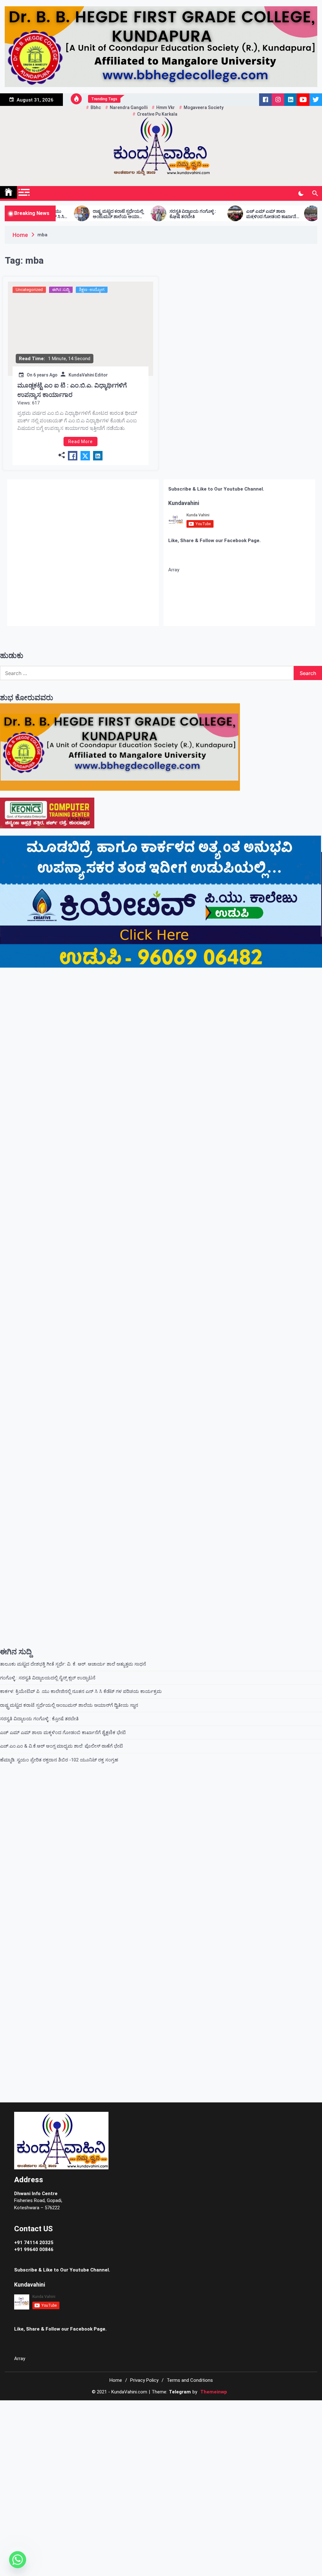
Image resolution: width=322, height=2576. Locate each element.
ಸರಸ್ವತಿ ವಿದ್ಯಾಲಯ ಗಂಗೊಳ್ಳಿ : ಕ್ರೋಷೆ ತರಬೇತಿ (130, 214)
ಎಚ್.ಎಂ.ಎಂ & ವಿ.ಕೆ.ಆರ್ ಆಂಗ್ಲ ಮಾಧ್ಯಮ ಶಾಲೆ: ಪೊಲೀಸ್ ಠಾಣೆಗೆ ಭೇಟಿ (286, 214)
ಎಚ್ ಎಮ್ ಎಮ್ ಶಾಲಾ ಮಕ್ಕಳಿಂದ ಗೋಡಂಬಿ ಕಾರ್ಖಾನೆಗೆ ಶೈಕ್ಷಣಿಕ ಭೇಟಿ (209, 214)
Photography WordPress (235, 2408)
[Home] (8, 192)
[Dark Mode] (301, 194)
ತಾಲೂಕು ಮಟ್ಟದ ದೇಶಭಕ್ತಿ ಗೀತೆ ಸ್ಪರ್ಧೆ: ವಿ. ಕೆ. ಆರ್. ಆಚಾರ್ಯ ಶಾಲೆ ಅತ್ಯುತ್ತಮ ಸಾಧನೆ (73, 1664)
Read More (80, 442)
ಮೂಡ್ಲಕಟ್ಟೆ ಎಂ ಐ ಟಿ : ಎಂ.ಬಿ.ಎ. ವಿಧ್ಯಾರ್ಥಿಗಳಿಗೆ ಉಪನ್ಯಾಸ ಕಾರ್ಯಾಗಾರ (72, 390)
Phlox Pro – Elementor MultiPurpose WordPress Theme (99, 2408)
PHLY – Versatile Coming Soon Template (115, 2408)
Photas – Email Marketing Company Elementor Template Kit (149, 2408)
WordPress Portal (87, 2408)
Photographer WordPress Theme (205, 2408)
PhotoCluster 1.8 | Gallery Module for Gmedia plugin (191, 2408)
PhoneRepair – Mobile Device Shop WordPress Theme (131, 2408)
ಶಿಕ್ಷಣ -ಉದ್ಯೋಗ (92, 290)
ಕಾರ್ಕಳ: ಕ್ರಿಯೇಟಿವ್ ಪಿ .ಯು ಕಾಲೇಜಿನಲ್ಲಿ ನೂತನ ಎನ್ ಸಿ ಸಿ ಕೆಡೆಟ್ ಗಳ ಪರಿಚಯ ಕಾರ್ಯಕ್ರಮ (81, 1691)
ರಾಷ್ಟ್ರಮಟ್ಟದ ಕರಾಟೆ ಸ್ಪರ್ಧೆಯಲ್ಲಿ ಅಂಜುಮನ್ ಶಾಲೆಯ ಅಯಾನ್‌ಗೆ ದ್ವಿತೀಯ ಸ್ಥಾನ (56, 214)
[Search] (315, 194)
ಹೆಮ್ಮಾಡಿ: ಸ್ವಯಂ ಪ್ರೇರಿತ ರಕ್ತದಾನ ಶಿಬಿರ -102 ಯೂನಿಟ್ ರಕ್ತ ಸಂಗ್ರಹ (59, 1760)
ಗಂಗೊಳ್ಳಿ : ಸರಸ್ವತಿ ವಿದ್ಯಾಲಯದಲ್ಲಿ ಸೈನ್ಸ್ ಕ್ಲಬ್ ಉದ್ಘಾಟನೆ (48, 1678)
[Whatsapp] (18, 2560)
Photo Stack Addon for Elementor (176, 2408)
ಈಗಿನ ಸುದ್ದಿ (61, 290)
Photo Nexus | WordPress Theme (164, 2408)
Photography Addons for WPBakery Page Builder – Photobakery (220, 2408)
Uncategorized (29, 290)
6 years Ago (45, 375)
